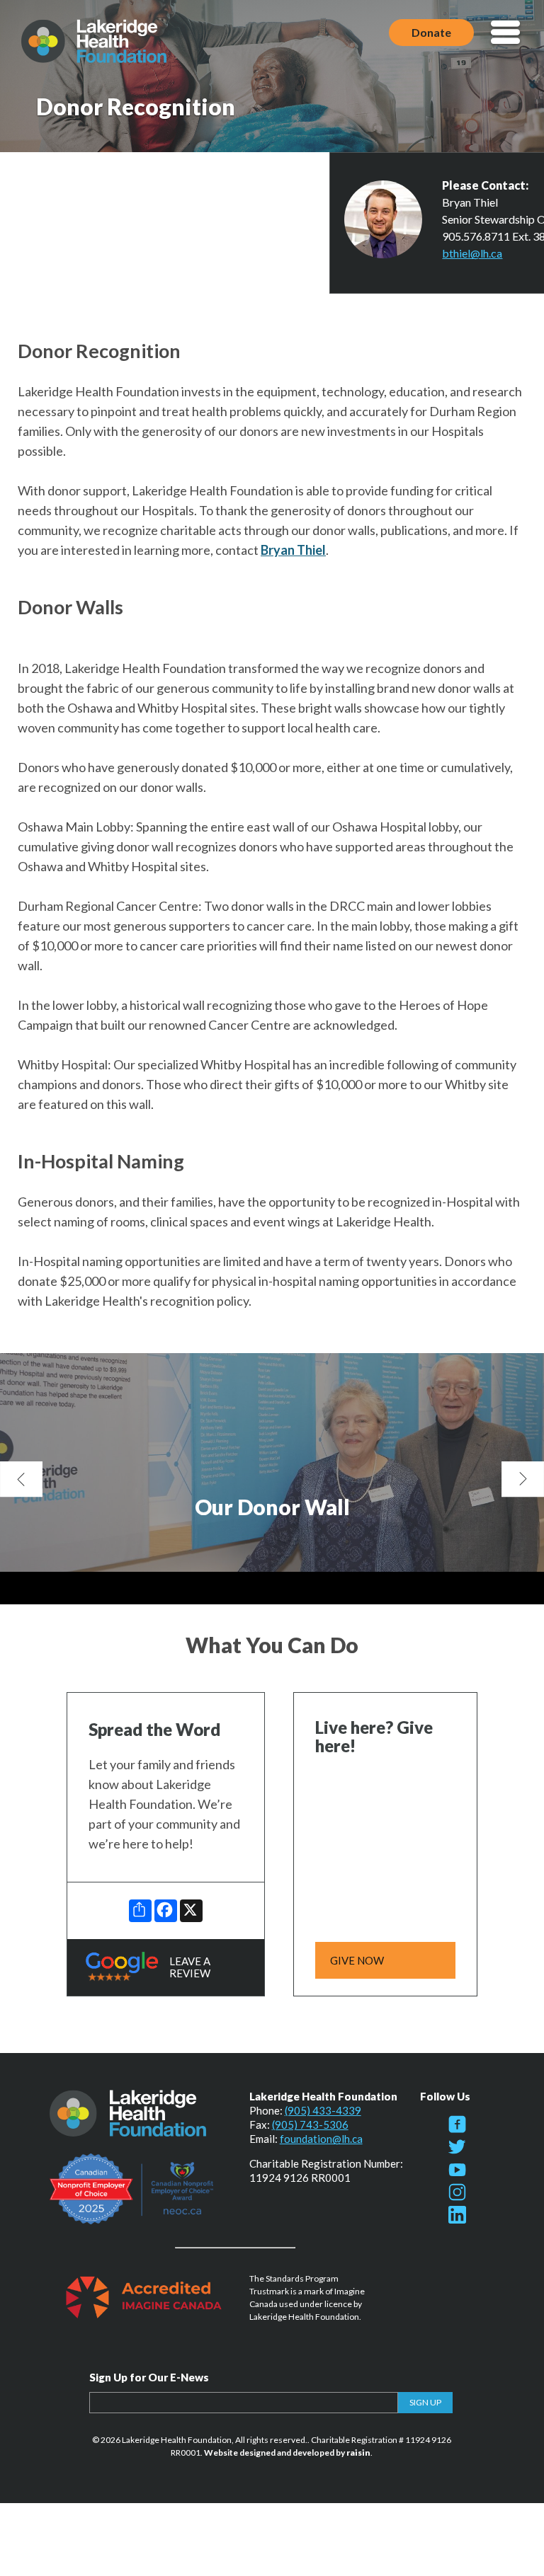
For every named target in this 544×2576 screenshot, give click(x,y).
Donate (431, 32)
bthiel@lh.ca (472, 253)
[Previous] (21, 1479)
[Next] (523, 1479)
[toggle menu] (505, 34)
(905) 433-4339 (323, 2110)
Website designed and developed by (287, 2453)
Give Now (357, 1960)
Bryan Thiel (293, 550)
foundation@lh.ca (321, 2139)
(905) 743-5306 (310, 2124)
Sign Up (425, 2402)
